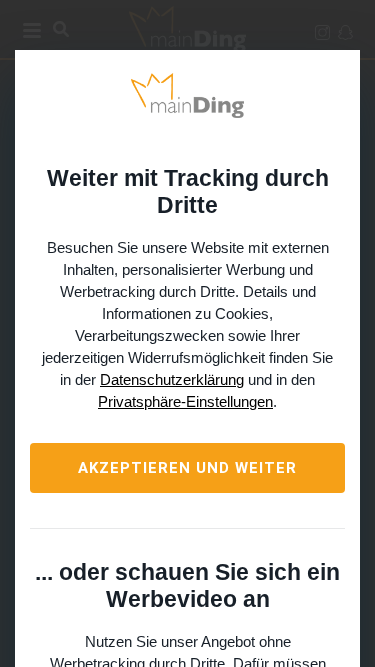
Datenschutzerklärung (172, 379)
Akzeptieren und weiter (187, 468)
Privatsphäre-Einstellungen (185, 401)
